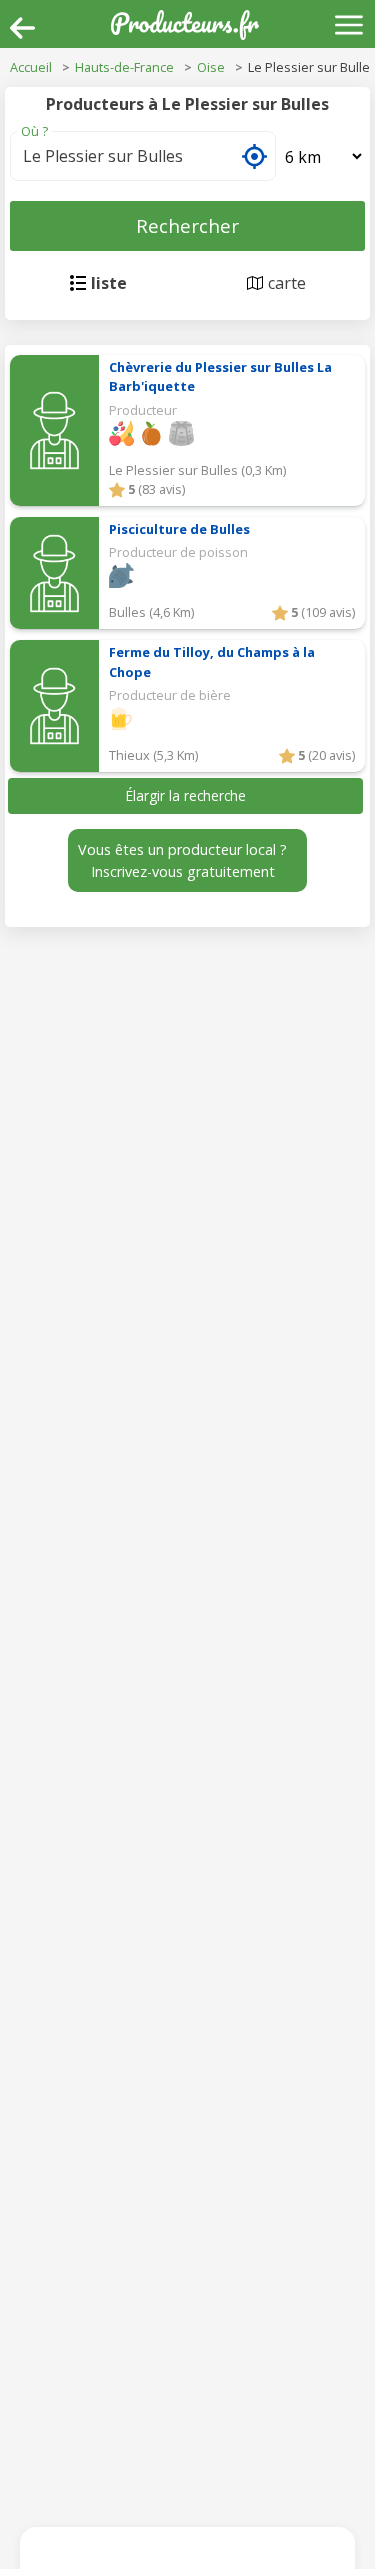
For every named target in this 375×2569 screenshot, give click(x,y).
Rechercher (187, 225)
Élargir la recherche (186, 795)
